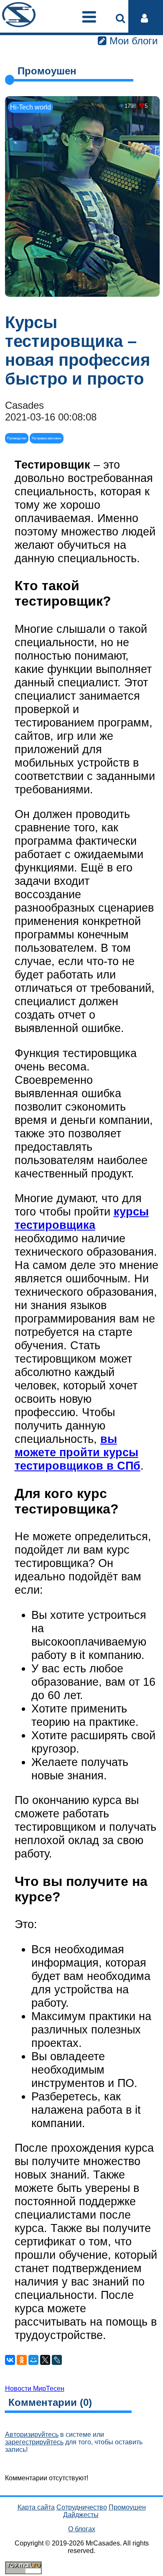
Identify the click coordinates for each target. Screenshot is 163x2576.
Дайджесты (81, 2515)
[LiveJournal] (57, 2360)
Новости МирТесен (35, 2389)
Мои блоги (132, 41)
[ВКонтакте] (10, 2360)
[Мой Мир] (33, 2360)
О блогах (82, 2529)
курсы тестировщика (82, 1218)
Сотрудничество (82, 2507)
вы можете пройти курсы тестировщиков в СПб (78, 1452)
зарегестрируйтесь (34, 2442)
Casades (24, 405)
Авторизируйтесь (32, 2435)
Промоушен (127, 2507)
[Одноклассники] (22, 2360)
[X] (45, 2360)
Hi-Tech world (31, 107)
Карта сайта (36, 2507)
